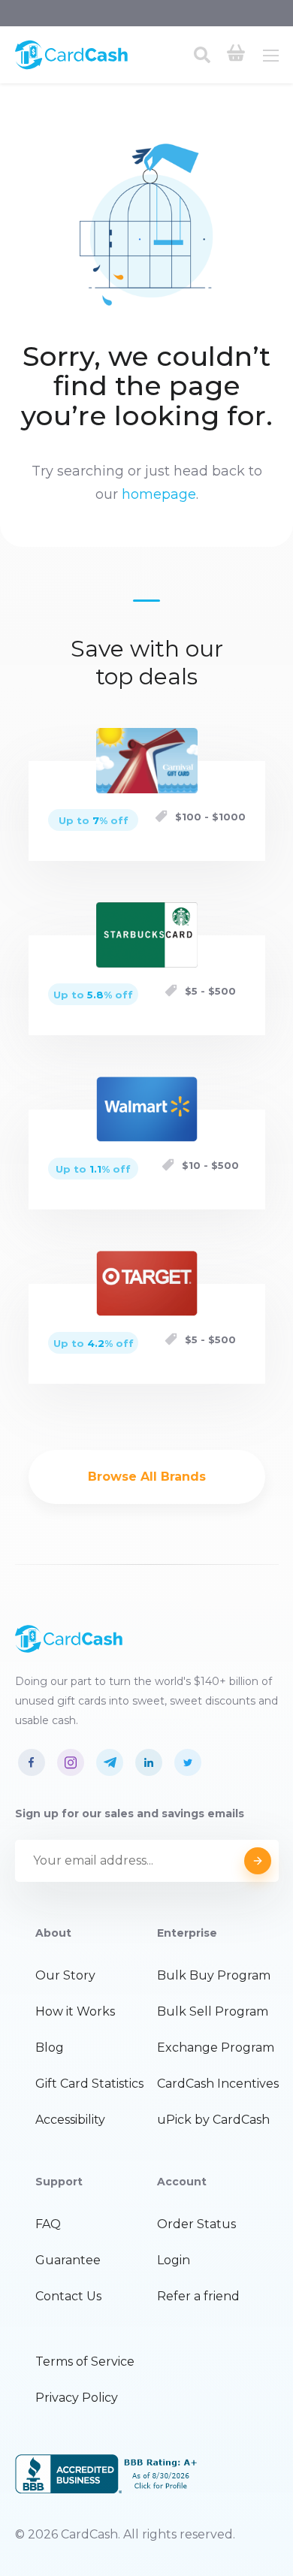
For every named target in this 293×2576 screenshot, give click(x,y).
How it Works (75, 2011)
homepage (159, 494)
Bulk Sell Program (213, 2011)
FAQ (48, 2224)
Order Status (196, 2224)
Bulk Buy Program (214, 1975)
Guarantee (68, 2260)
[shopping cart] (236, 55)
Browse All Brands (147, 1477)
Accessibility (70, 2120)
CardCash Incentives (218, 2084)
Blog (50, 2048)
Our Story (65, 1975)
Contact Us (68, 2296)
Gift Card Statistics (89, 2084)
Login (174, 2260)
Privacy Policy (77, 2398)
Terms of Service (85, 2362)
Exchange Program (216, 2048)
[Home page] (71, 66)
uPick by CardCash (213, 2120)
